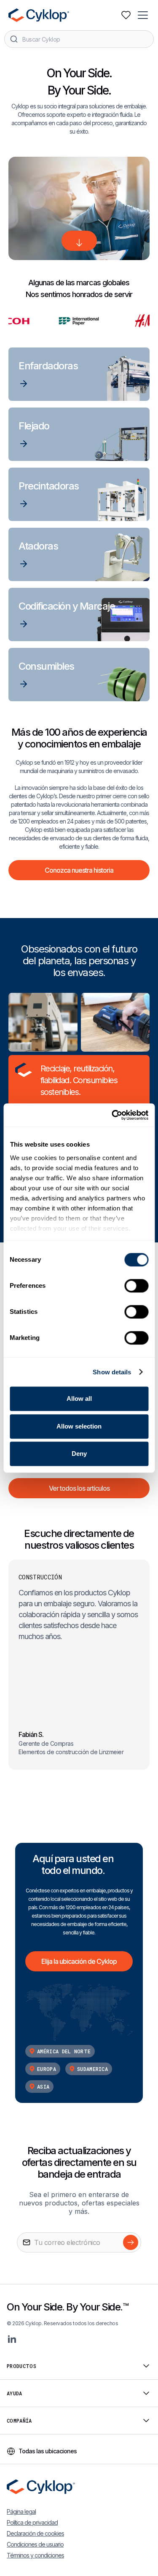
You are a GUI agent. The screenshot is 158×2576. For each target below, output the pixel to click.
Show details (112, 1372)
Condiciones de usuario (35, 2544)
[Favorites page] (126, 15)
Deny (79, 1454)
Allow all (79, 1399)
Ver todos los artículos (79, 1488)
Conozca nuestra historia (79, 870)
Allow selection (79, 1426)
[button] (144, 15)
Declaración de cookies (35, 2533)
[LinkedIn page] (12, 2339)
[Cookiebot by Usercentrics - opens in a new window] (112, 1115)
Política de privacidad (32, 2522)
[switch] (136, 1286)
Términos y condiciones (35, 2555)
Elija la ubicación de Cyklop (79, 1961)
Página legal (21, 2512)
